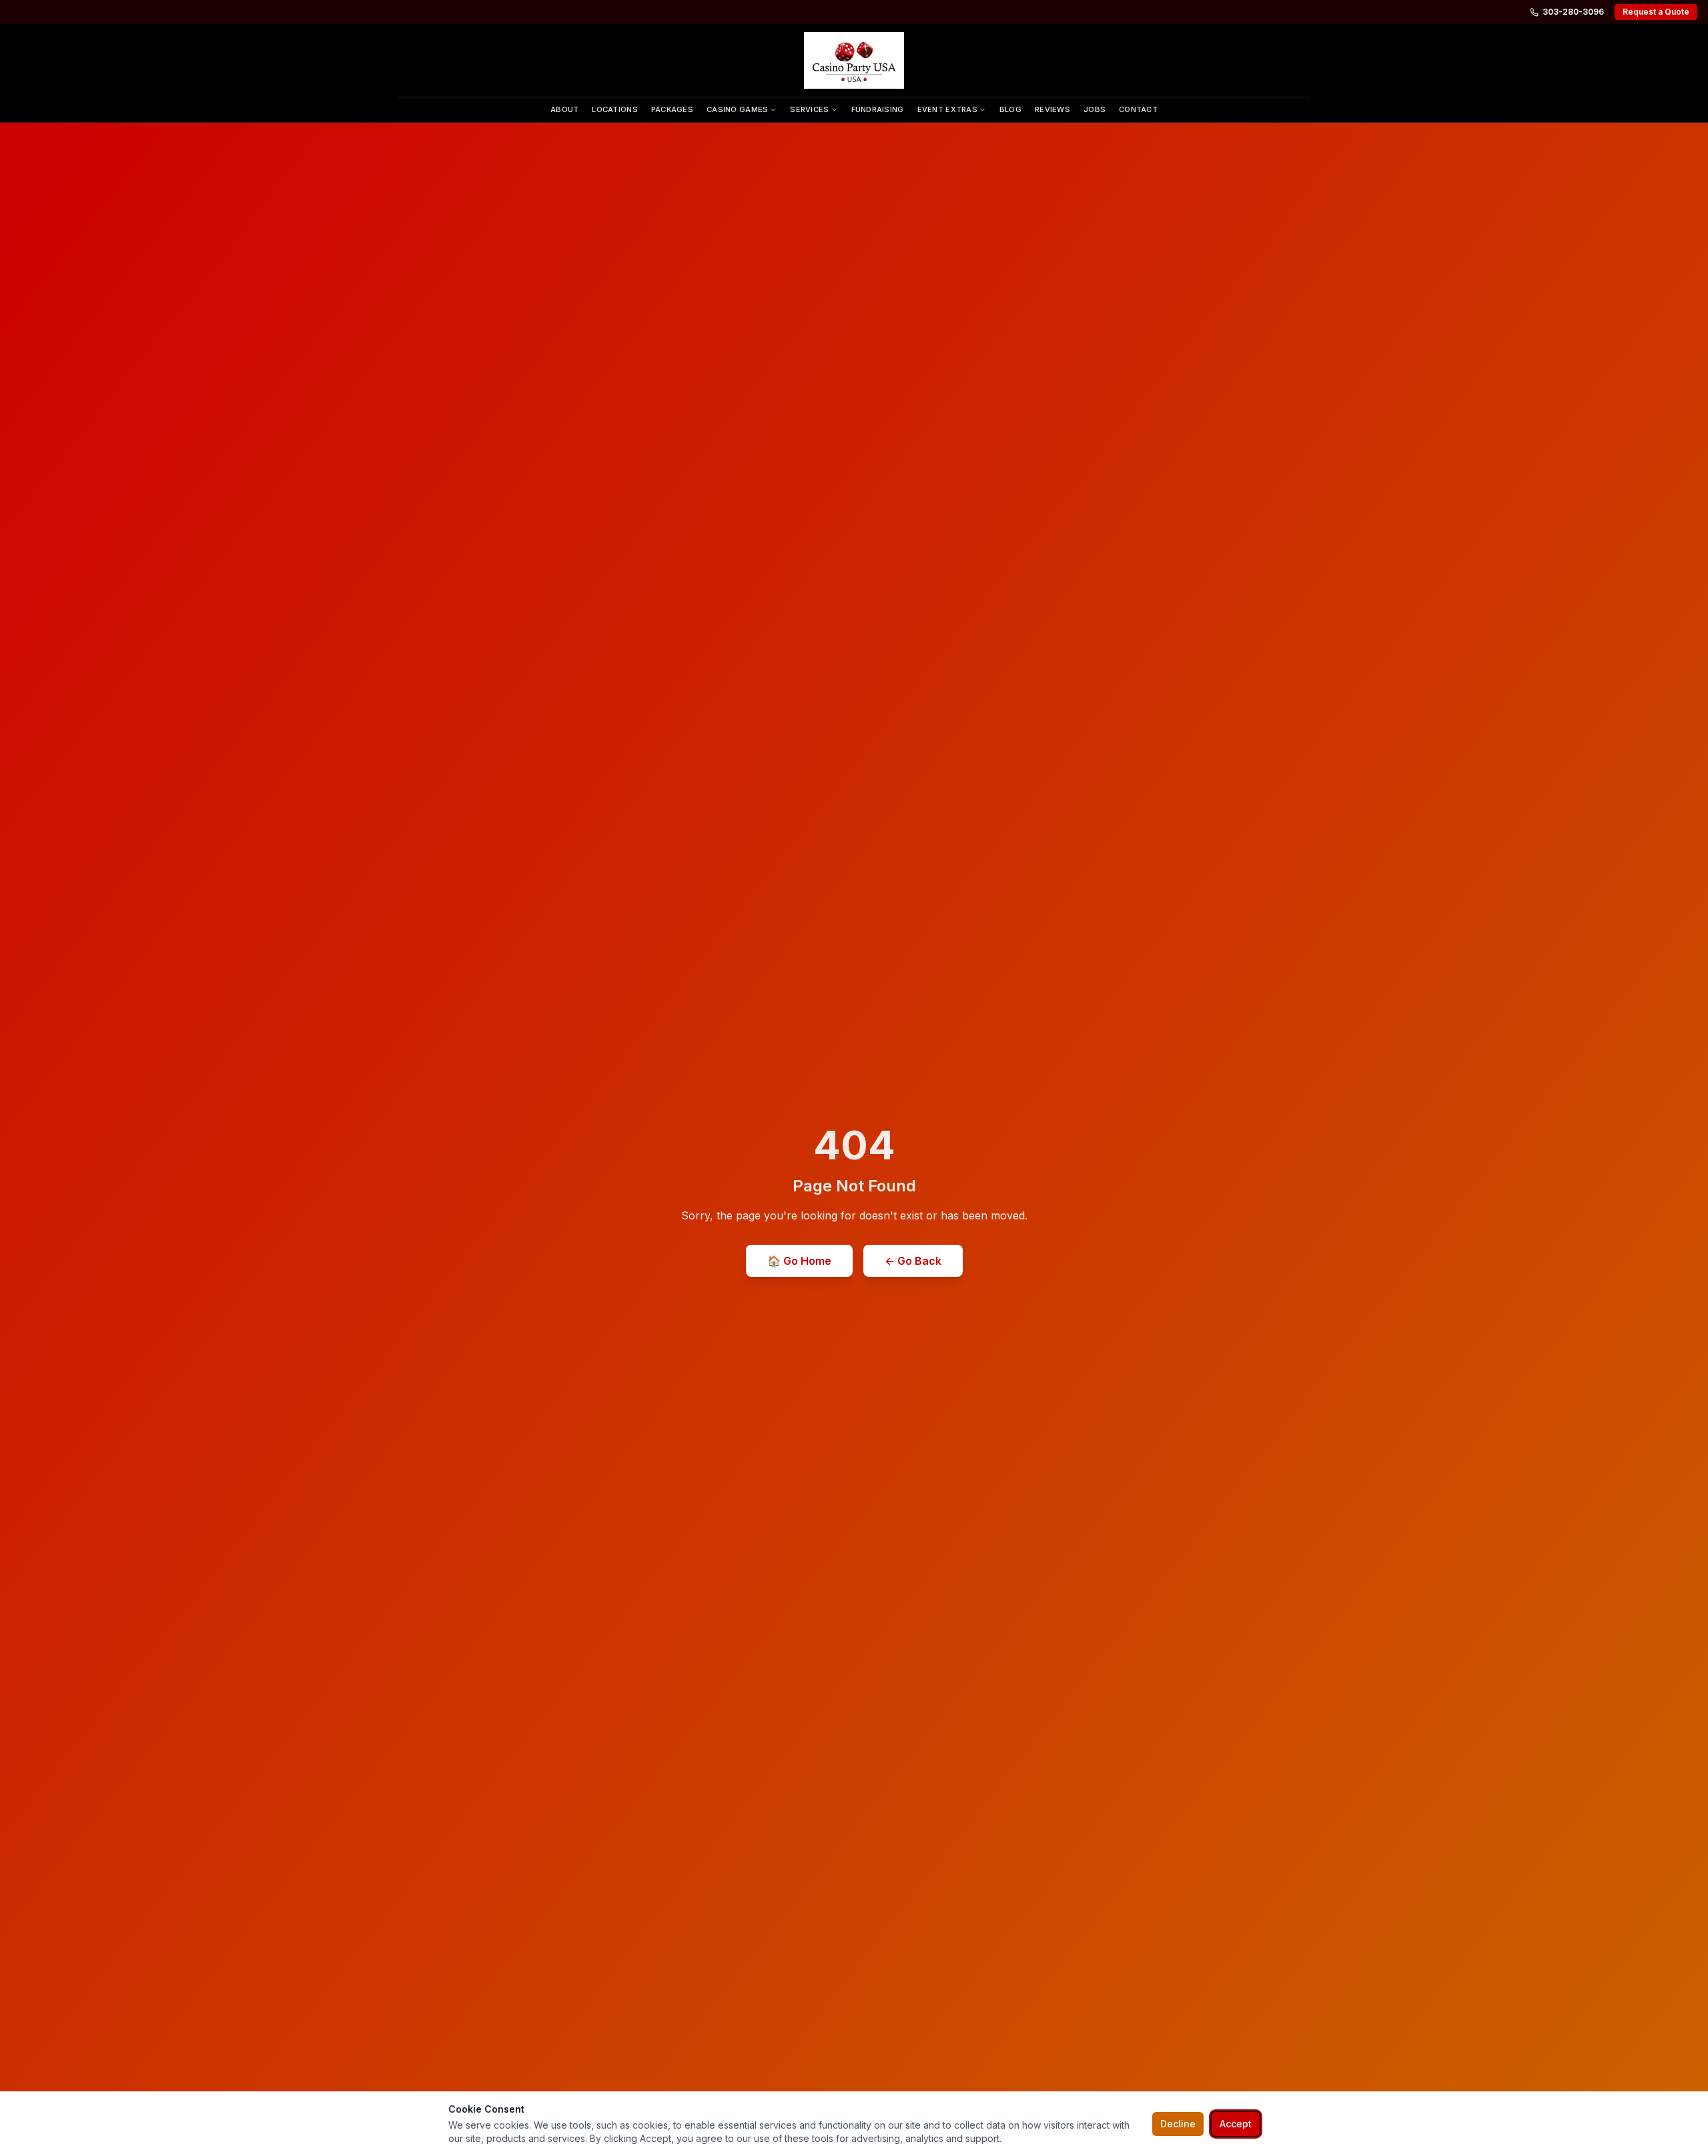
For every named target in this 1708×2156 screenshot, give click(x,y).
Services (809, 109)
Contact (1138, 109)
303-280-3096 (1573, 12)
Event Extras (947, 109)
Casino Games (737, 109)
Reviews (1052, 109)
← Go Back (913, 1261)
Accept (1236, 2124)
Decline (1178, 2124)
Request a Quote (1656, 12)
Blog (1010, 109)
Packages (672, 109)
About (564, 109)
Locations (614, 109)
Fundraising (878, 109)
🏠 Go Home (799, 1261)
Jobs (1095, 109)
